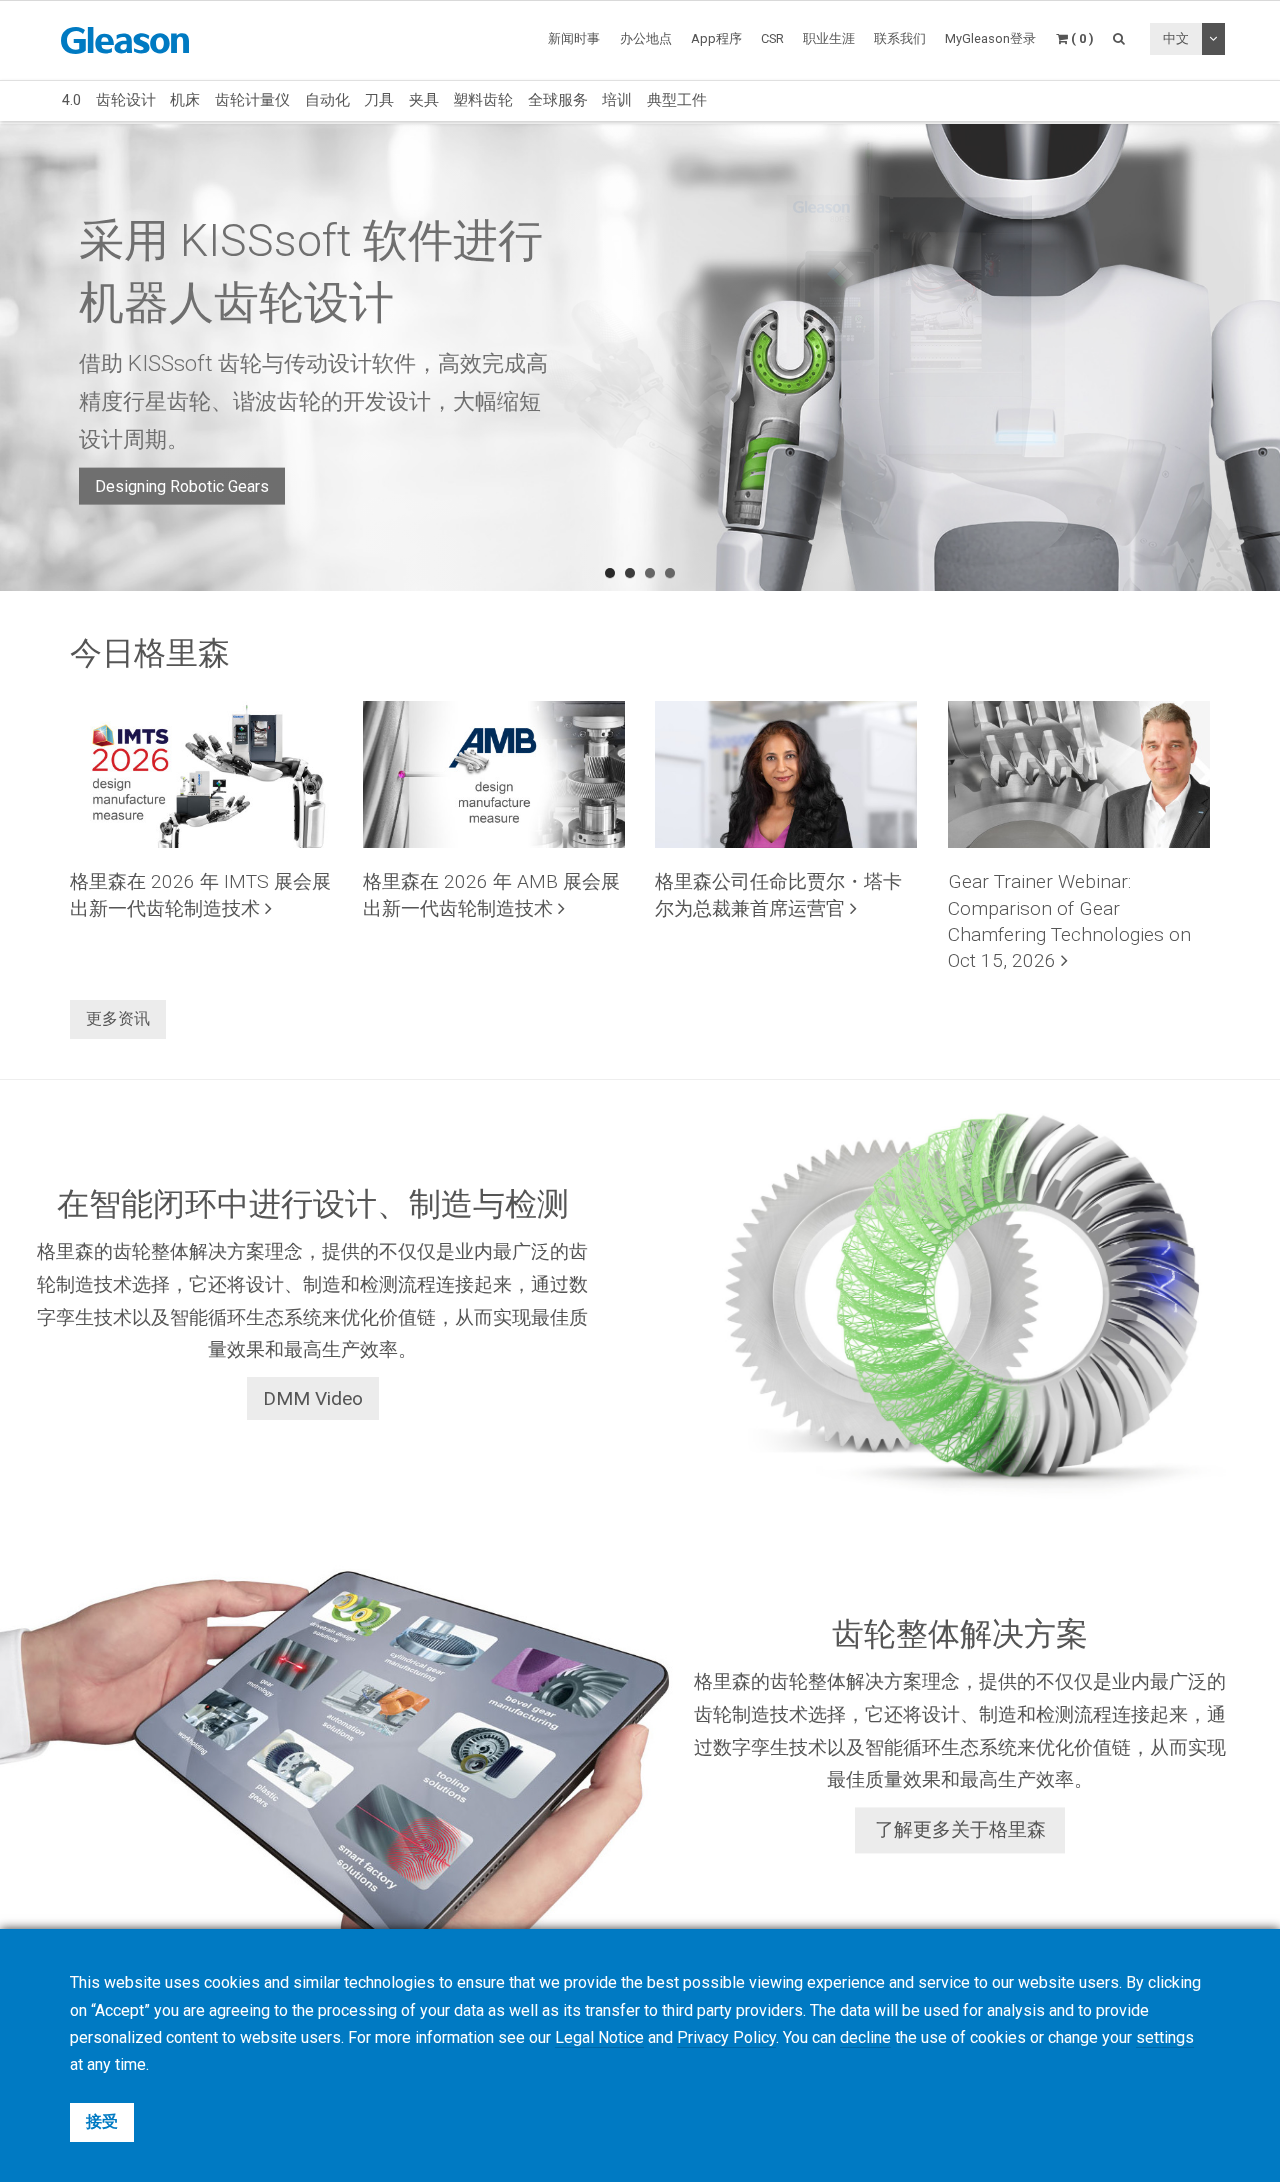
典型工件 (677, 100)
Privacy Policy (726, 2037)
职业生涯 (829, 38)
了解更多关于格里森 (960, 1830)
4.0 (71, 100)
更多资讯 (118, 1018)
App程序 (716, 38)
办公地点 (646, 38)
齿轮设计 (126, 100)
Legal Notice (599, 2037)
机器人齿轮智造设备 (167, 455)
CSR (772, 38)
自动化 (327, 100)
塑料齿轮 (483, 100)
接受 (102, 2121)
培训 (617, 100)
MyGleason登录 (990, 38)
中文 (1176, 38)
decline (865, 2037)
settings (1165, 2037)
